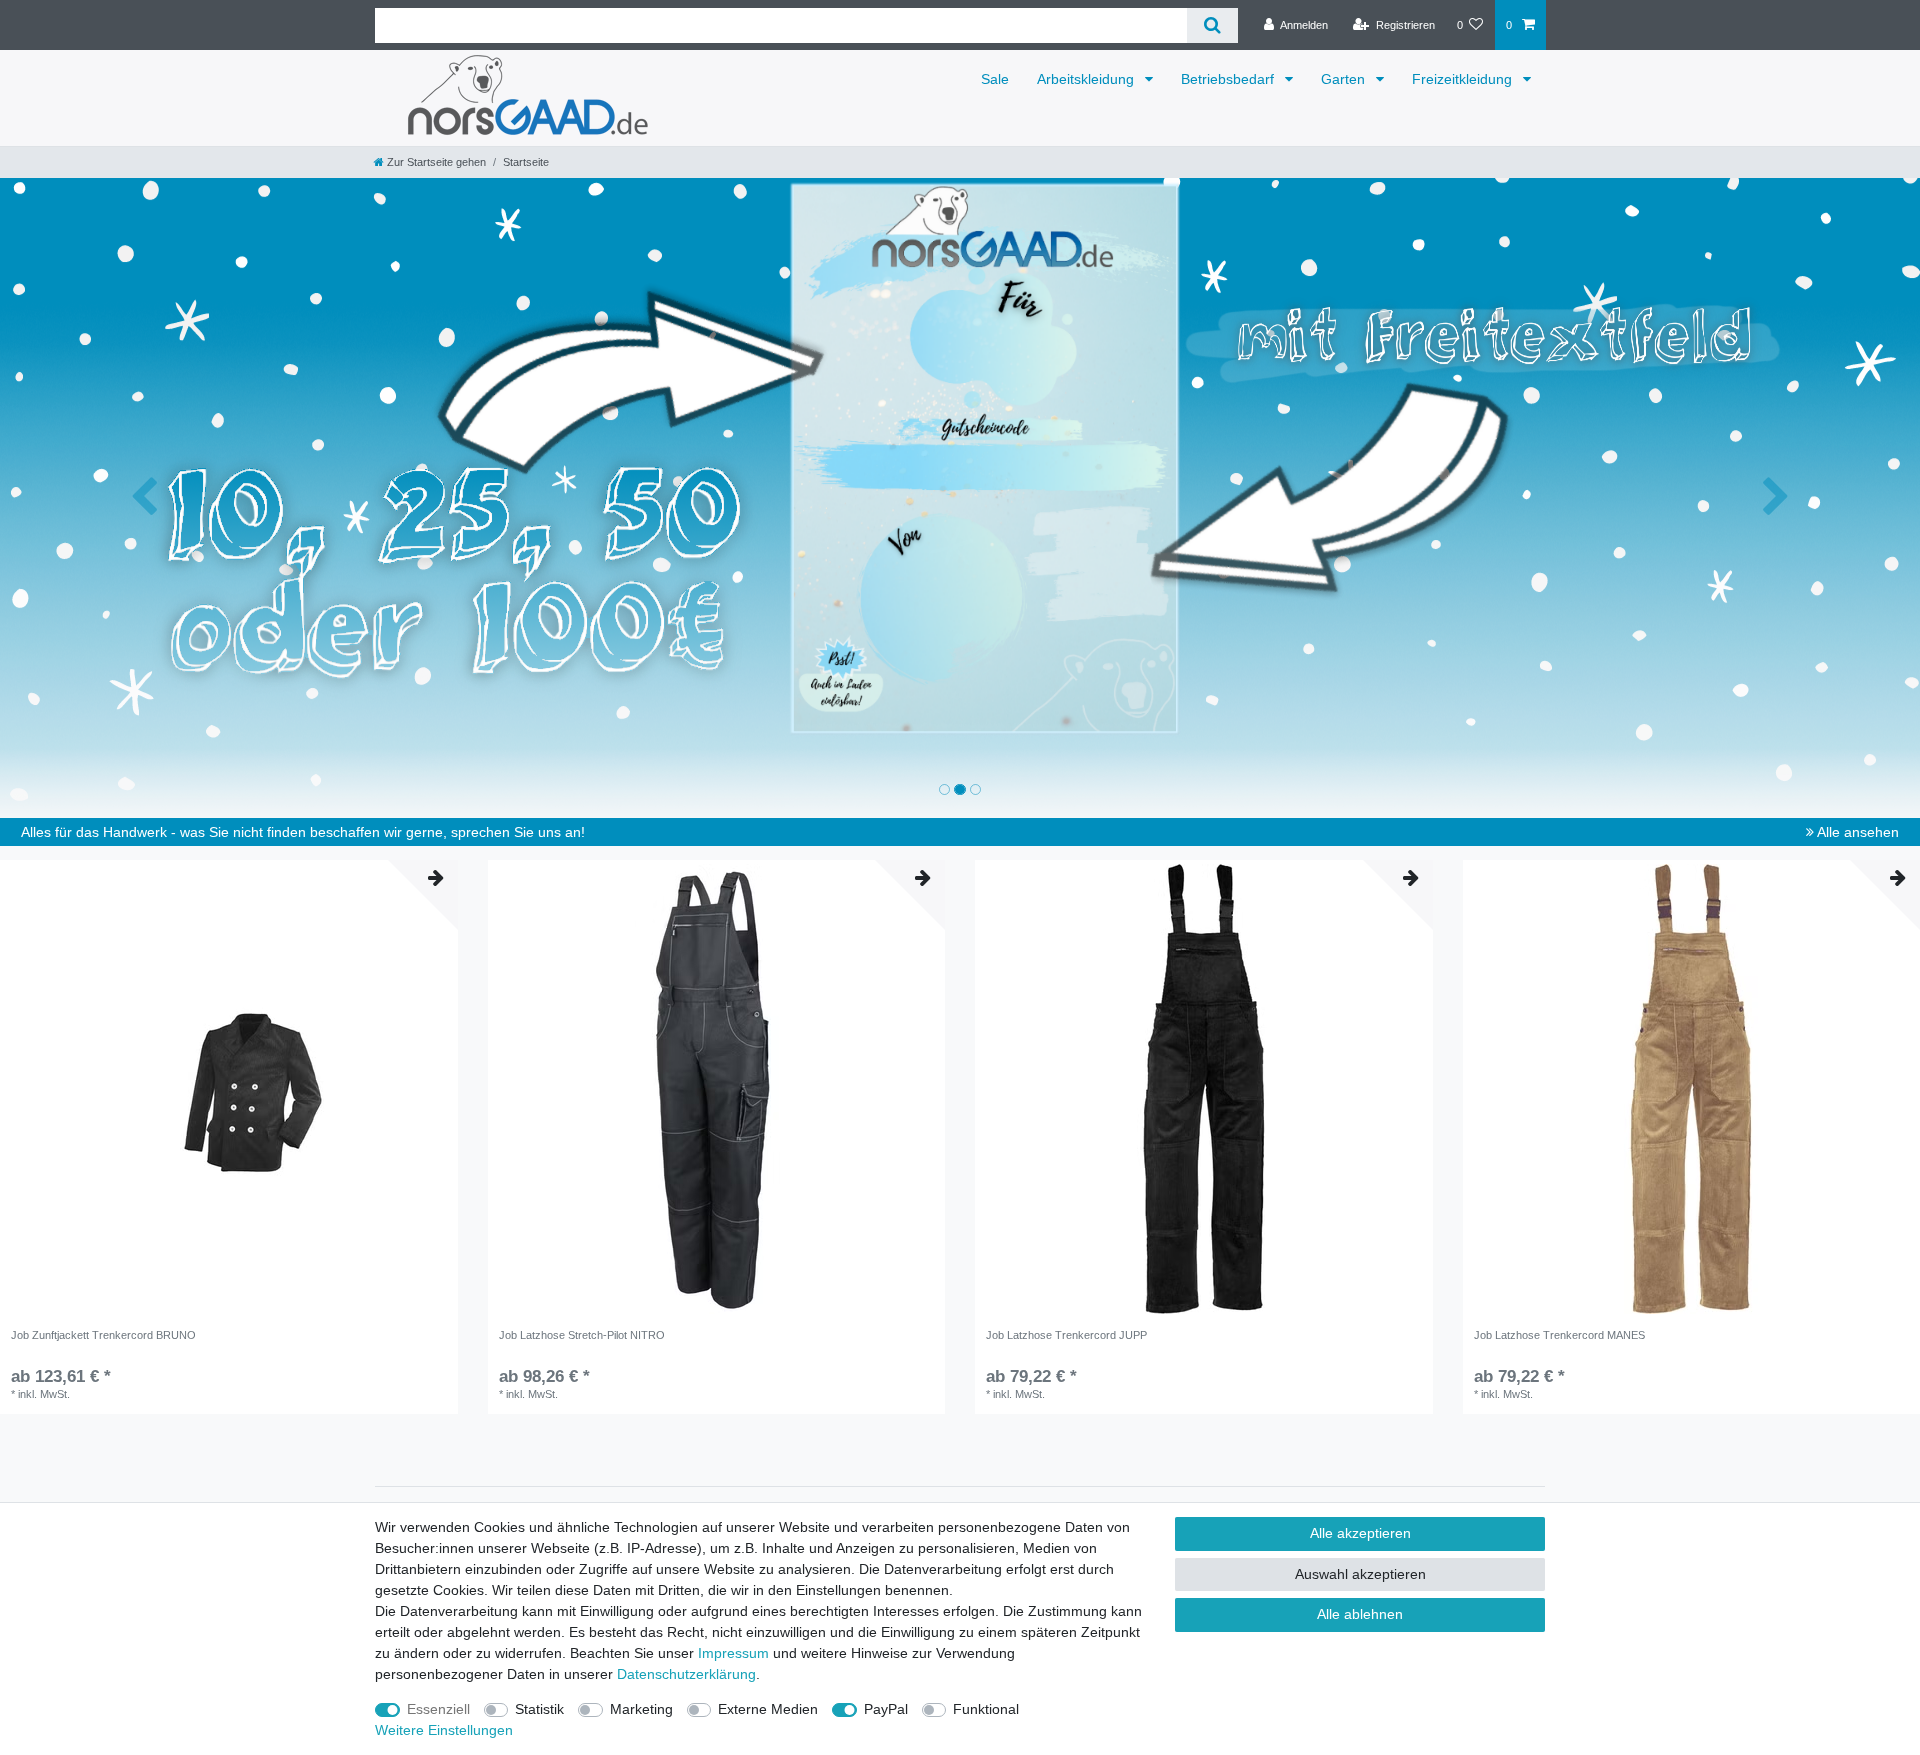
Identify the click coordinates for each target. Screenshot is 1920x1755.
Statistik (539, 1709)
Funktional (986, 1709)
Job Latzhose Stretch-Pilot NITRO (582, 1335)
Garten (1345, 79)
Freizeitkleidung (1464, 79)
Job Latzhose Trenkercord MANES (1559, 1335)
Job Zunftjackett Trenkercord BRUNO (103, 1335)
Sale (995, 79)
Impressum (733, 1653)
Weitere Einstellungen (444, 1730)
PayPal (886, 1709)
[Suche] (1212, 25)
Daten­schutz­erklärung (686, 1674)
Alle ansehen (1856, 832)
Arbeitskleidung (1087, 79)
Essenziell (438, 1709)
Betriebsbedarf (1229, 79)
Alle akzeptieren (1360, 1533)
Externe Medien (768, 1709)
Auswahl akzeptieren (1360, 1574)
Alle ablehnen (1360, 1614)
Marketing (641, 1709)
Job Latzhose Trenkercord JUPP (1066, 1335)
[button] (144, 498)
